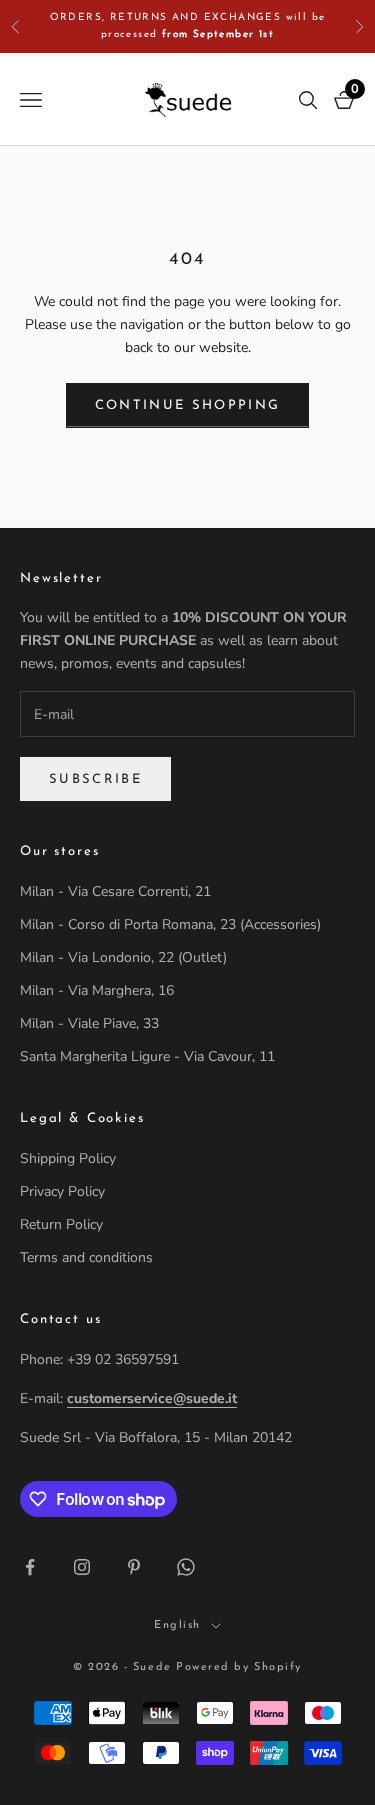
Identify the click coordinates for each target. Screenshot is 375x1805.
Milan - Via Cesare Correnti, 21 (115, 891)
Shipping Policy (68, 1158)
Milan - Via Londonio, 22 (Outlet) (123, 957)
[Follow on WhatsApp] (186, 1567)
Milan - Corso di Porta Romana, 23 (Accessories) (170, 924)
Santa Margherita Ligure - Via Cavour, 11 (147, 1056)
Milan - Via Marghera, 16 (97, 990)
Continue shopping (188, 405)
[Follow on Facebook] (30, 1567)
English (177, 1625)
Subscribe (95, 779)
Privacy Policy (62, 1191)
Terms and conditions (86, 1257)
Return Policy (61, 1224)
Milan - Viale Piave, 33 (89, 1023)
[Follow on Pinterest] (134, 1567)
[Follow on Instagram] (82, 1567)
